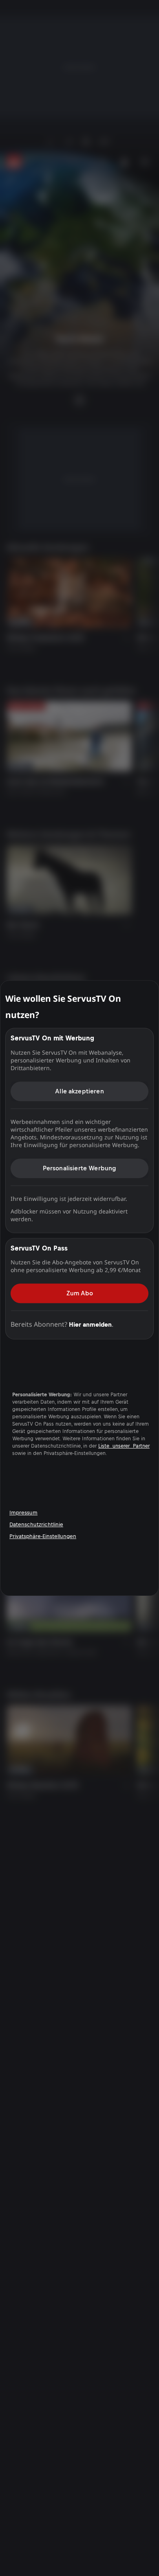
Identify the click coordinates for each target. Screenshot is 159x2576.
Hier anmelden (90, 1324)
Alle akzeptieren (79, 1091)
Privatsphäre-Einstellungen (43, 1536)
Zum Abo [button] (80, 1293)
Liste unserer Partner (124, 1446)
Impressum (23, 1513)
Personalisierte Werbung (80, 1168)
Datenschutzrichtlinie (36, 1524)
